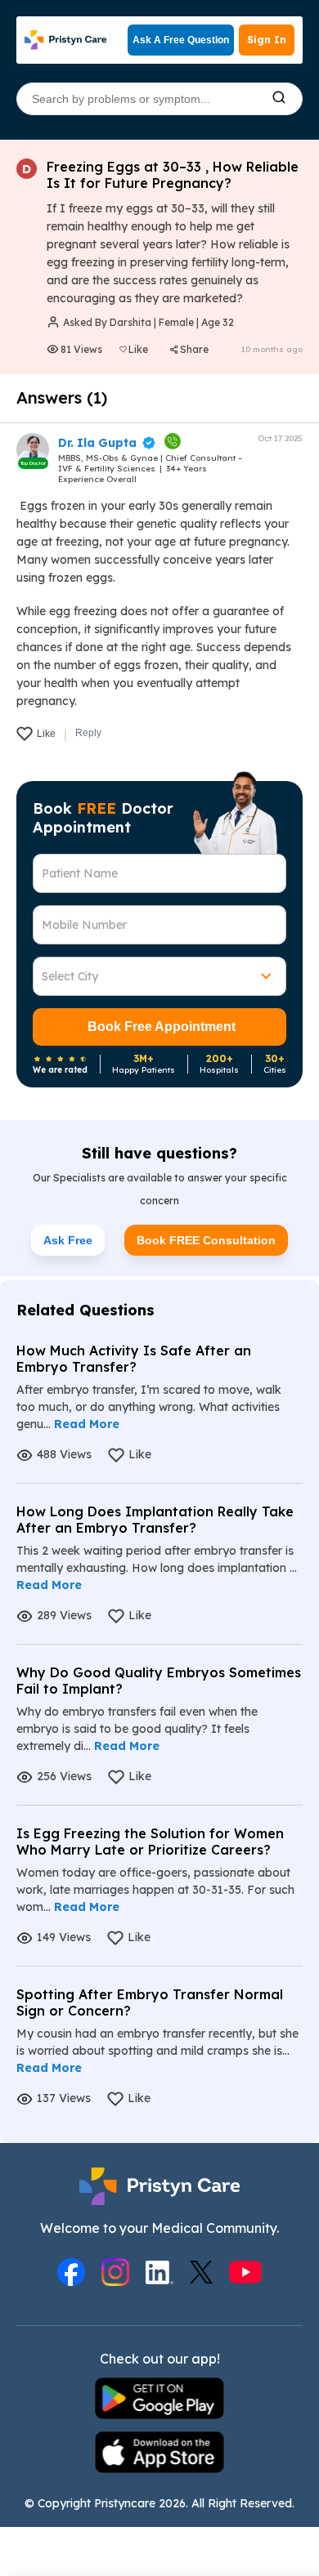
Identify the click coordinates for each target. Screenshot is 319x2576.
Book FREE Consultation (206, 1240)
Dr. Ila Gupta (97, 443)
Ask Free (68, 1240)
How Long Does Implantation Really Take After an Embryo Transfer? (155, 1520)
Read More (87, 1424)
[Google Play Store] (160, 2400)
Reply (88, 733)
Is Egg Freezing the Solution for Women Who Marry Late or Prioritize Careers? (150, 1842)
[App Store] (160, 2454)
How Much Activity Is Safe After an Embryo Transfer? (134, 1359)
